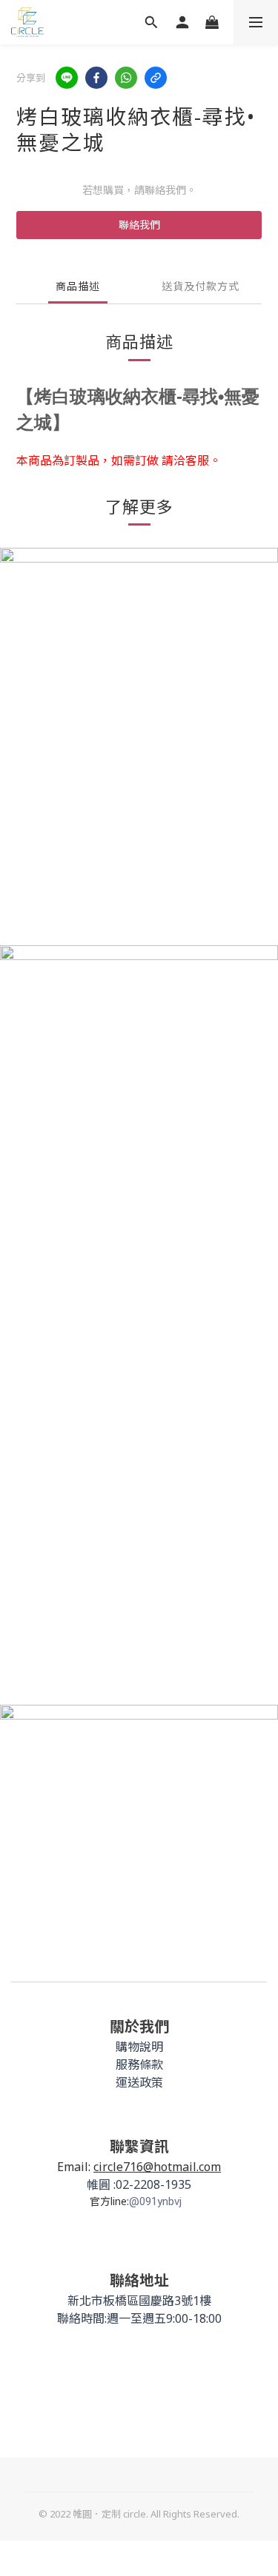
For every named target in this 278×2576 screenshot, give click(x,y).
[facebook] (96, 78)
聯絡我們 (139, 225)
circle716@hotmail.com (157, 2167)
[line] (67, 78)
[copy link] (156, 78)
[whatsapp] (126, 78)
